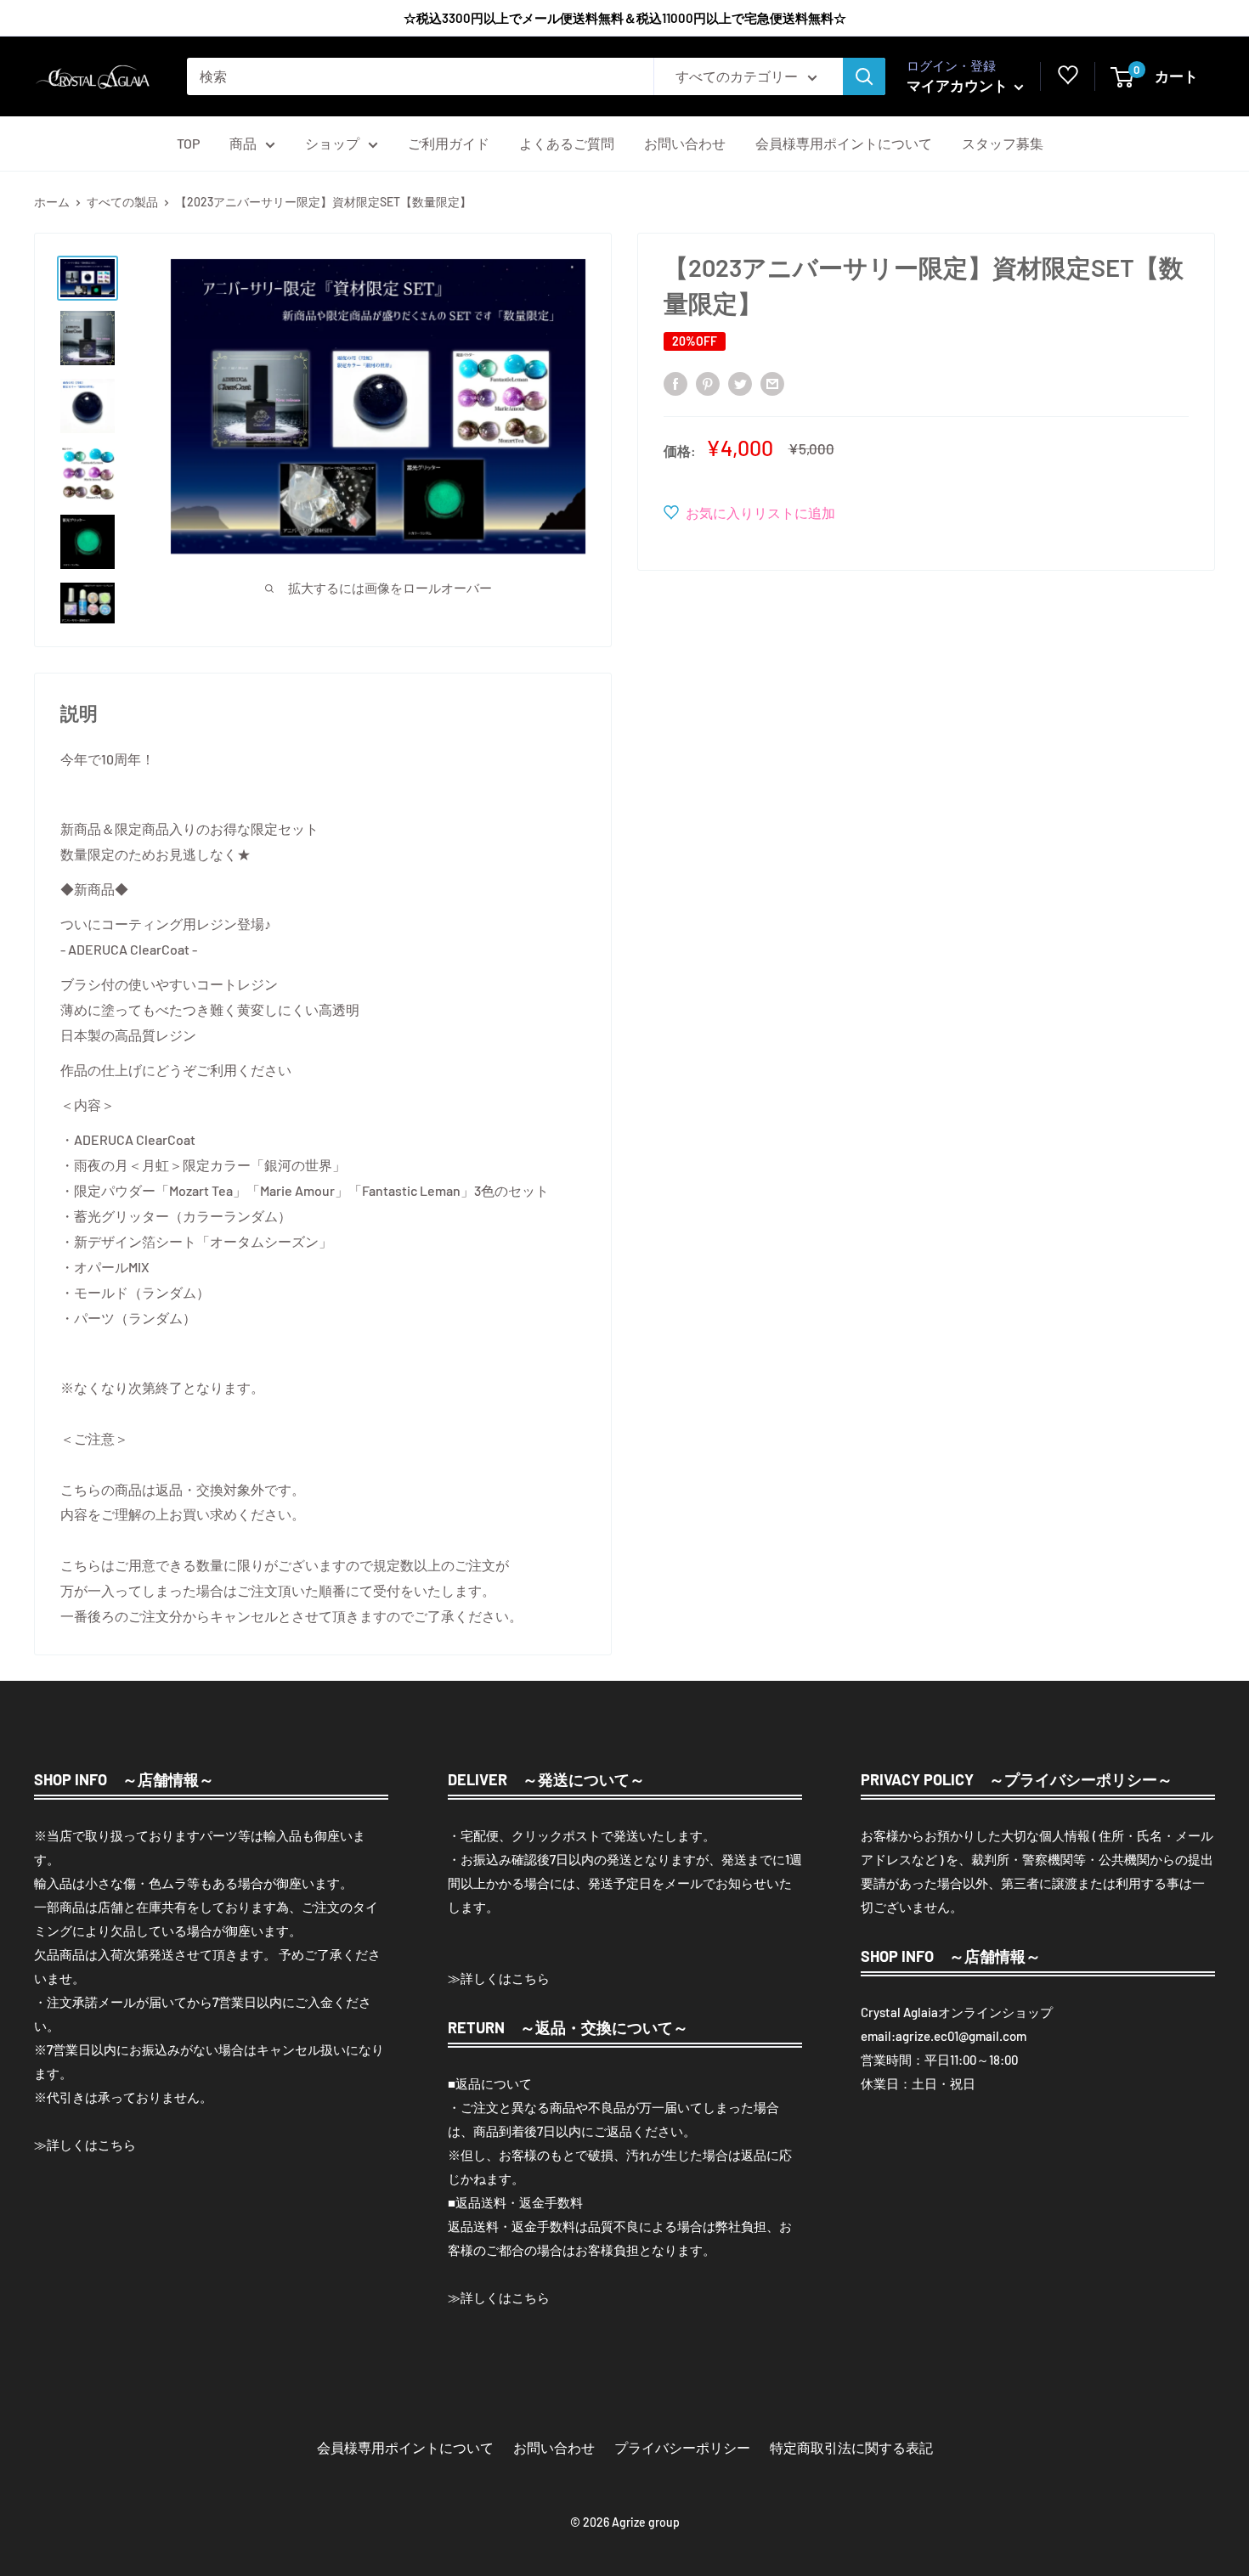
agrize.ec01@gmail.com (961, 2036)
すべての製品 (122, 202)
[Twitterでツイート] (740, 383)
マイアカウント (958, 85)
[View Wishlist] (1068, 79)
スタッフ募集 (1003, 143)
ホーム (52, 202)
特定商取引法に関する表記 (851, 2447)
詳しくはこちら (91, 2145)
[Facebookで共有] (675, 383)
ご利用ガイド (449, 143)
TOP (188, 143)
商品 (243, 143)
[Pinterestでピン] (708, 383)
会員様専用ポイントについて (844, 143)
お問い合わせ (685, 143)
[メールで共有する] (772, 383)
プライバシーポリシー (682, 2447)
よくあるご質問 (567, 143)
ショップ (332, 143)
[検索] (864, 76)
